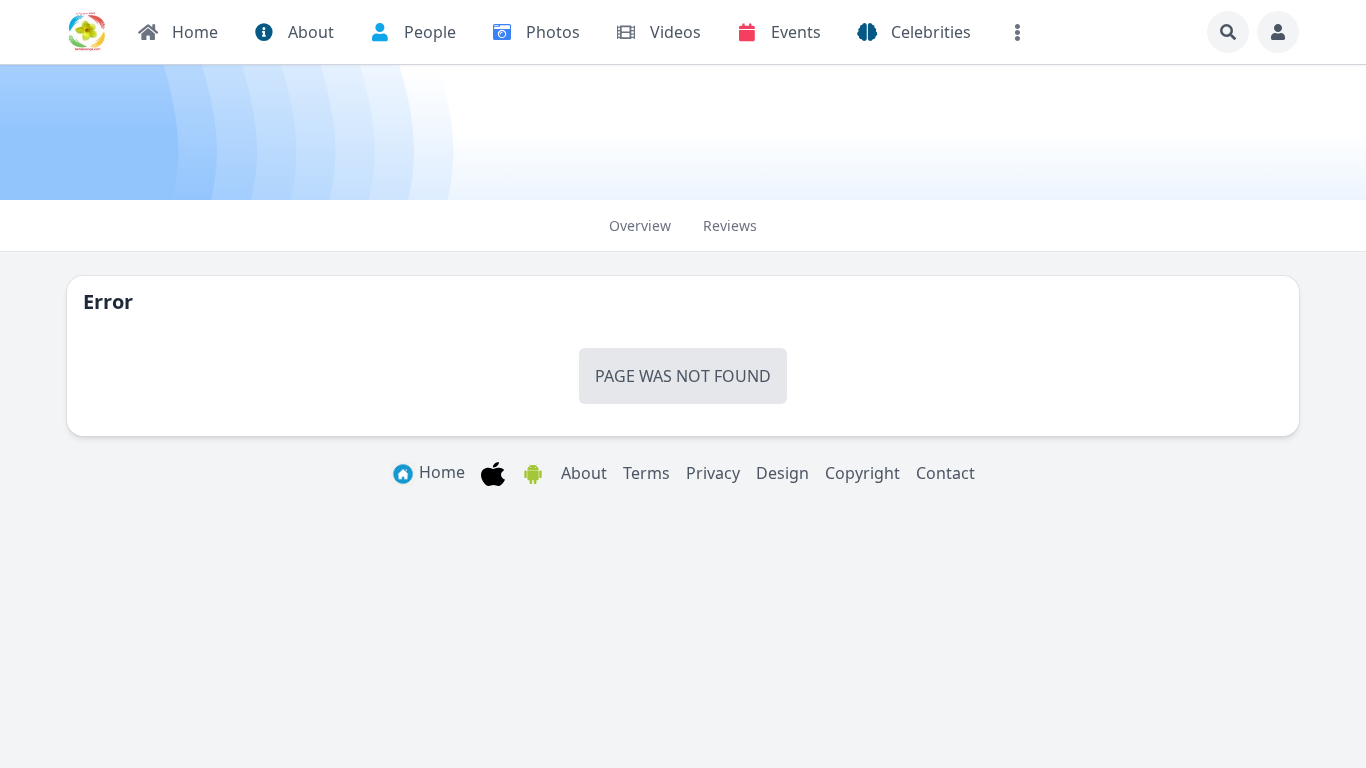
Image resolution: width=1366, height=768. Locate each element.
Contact (945, 473)
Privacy (713, 473)
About (584, 473)
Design (782, 473)
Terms (646, 473)
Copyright (862, 473)
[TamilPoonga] (87, 32)
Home (440, 472)
